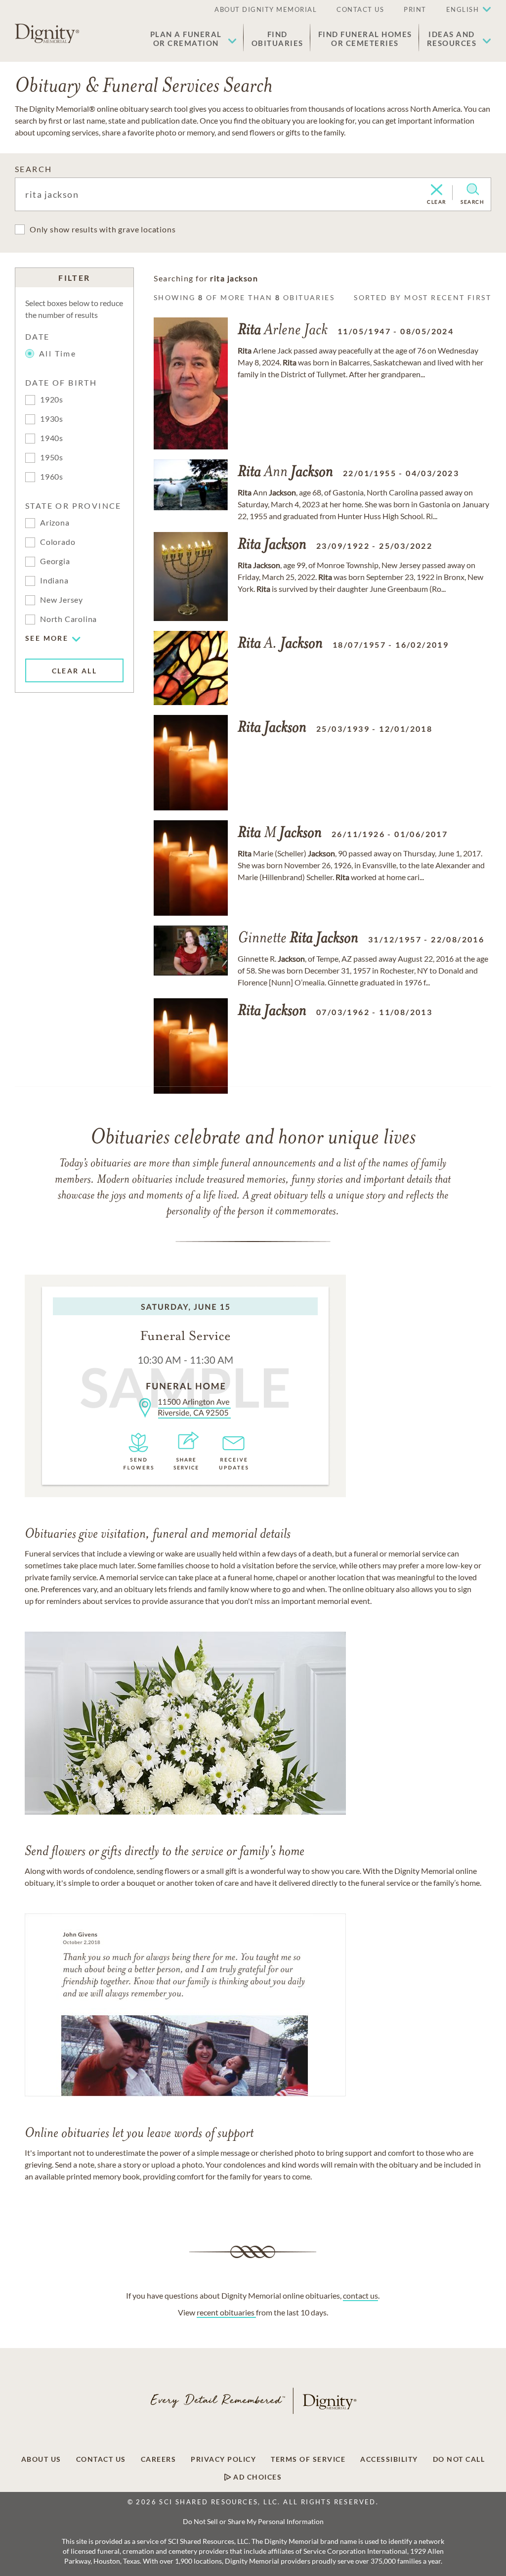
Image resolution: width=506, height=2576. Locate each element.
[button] (193, 39)
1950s (52, 457)
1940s (52, 438)
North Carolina (68, 619)
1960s (52, 476)
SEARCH (33, 169)
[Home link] (47, 34)
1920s (52, 399)
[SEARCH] (473, 189)
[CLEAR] (437, 190)
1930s (52, 419)
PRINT (415, 9)
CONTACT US (360, 9)
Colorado (58, 542)
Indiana (54, 580)
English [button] (463, 9)
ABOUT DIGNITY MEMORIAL (266, 9)
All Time (58, 353)
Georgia (55, 561)
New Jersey (62, 600)
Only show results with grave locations (103, 229)
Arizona (55, 522)
